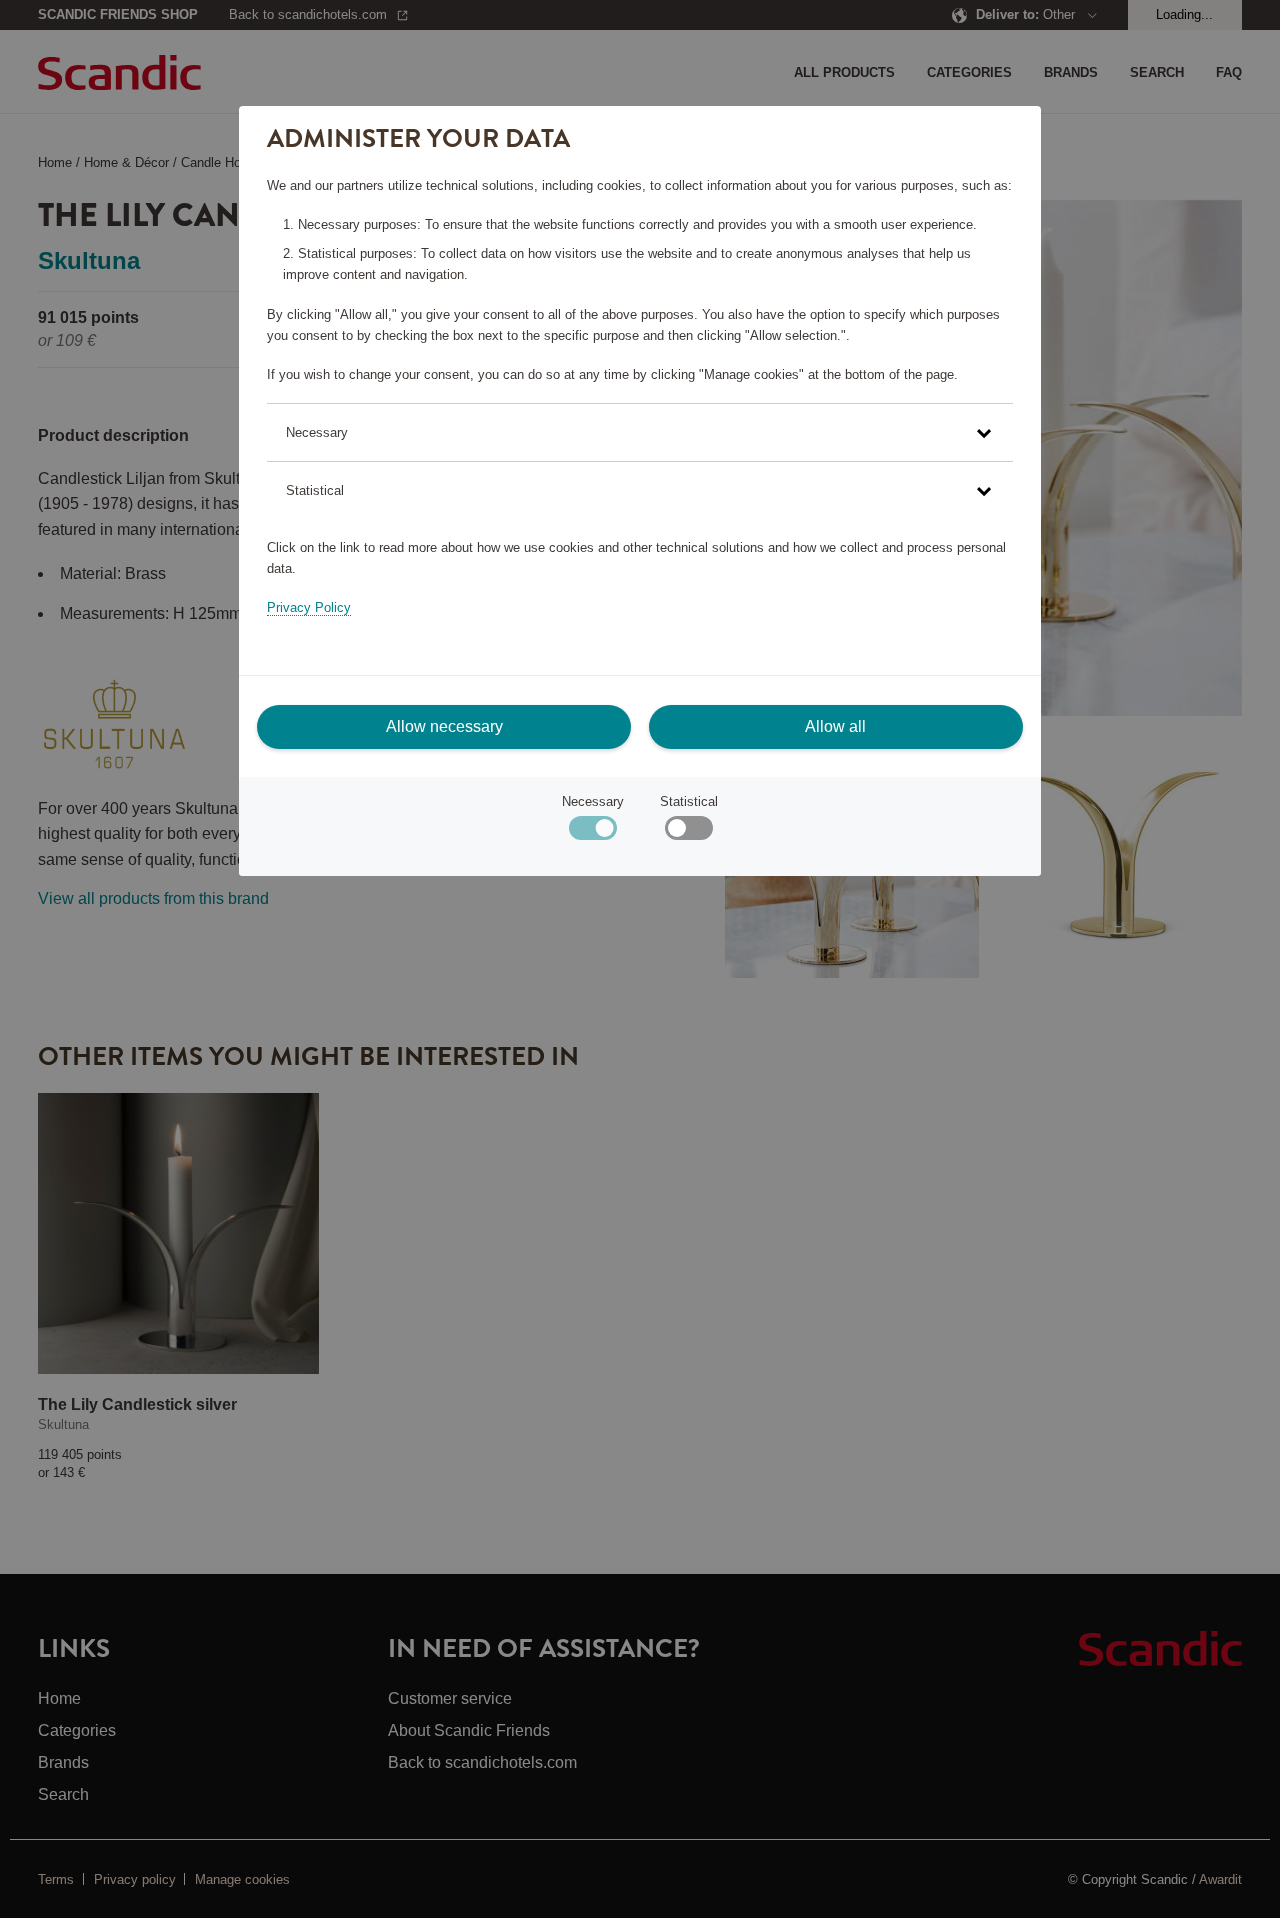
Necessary (593, 801)
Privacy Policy (309, 607)
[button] (639, 432)
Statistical (689, 801)
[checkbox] (688, 832)
